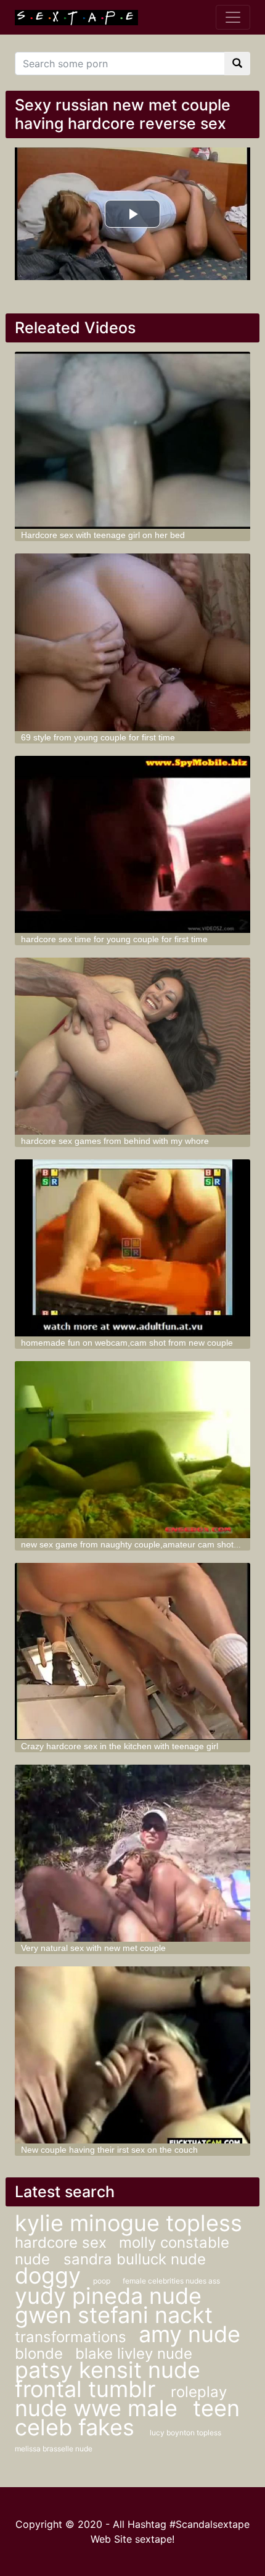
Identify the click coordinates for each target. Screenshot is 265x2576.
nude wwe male (99, 2408)
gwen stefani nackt (114, 2315)
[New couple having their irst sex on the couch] (133, 2055)
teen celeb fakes (127, 2418)
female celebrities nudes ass (171, 2281)
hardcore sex (61, 2243)
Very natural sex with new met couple (93, 1948)
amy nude (190, 2334)
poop (102, 2281)
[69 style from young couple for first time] (133, 642)
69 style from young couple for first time (98, 737)
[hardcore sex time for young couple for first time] (133, 844)
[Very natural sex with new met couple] (133, 1853)
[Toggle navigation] (233, 17)
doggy (48, 2276)
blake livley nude (134, 2354)
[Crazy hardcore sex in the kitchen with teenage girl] (133, 1651)
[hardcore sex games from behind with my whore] (133, 1046)
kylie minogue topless (128, 2223)
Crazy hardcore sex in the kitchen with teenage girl (120, 1746)
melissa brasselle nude (54, 2449)
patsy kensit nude (108, 2370)
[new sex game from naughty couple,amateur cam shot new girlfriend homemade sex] (133, 1450)
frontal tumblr (88, 2389)
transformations (71, 2337)
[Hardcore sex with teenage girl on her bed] (133, 440)
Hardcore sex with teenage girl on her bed (103, 535)
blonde (39, 2354)
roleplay (199, 2392)
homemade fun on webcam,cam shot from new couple (127, 1343)
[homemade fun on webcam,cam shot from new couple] (133, 1248)
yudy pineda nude (108, 2296)
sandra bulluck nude (135, 2259)
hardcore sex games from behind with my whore (115, 1141)
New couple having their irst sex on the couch (109, 2150)
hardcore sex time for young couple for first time (114, 939)
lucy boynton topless (185, 2433)
